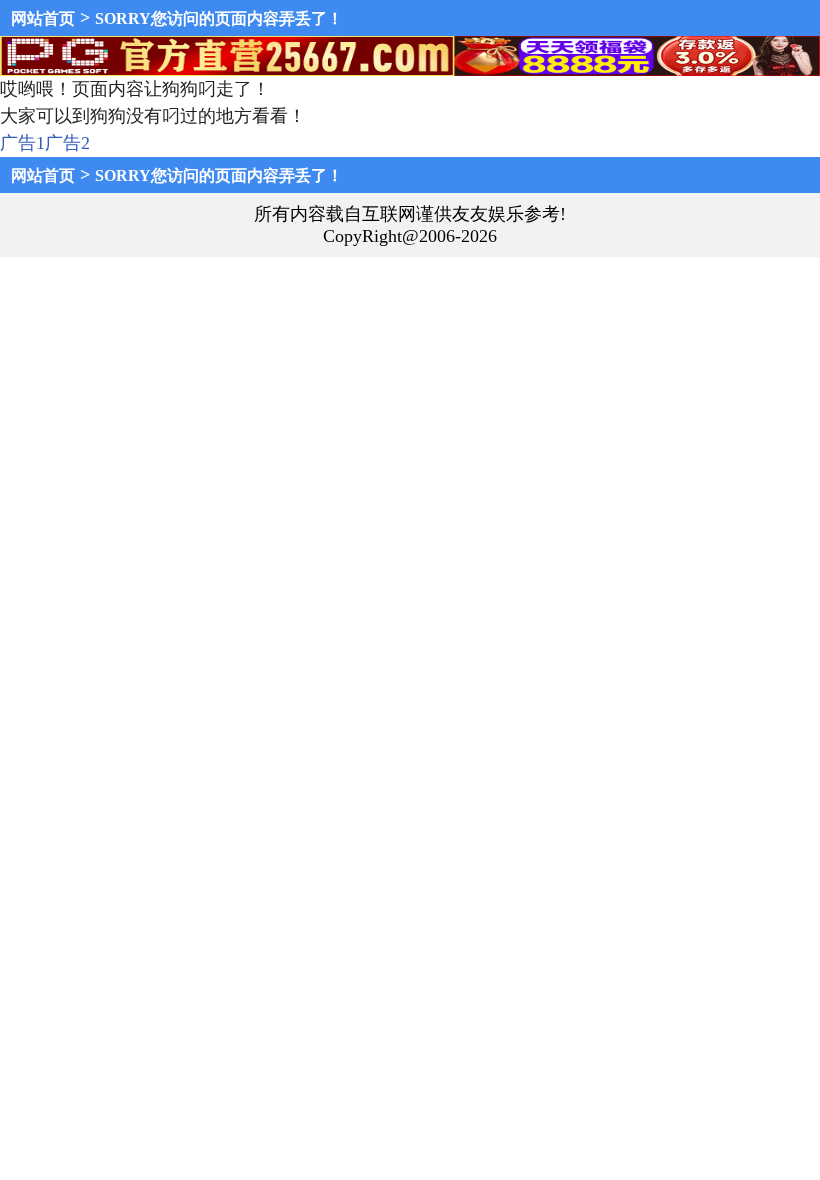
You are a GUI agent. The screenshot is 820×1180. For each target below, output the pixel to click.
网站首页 (43, 18)
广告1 (22, 143)
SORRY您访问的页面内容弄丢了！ (219, 18)
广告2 (67, 143)
